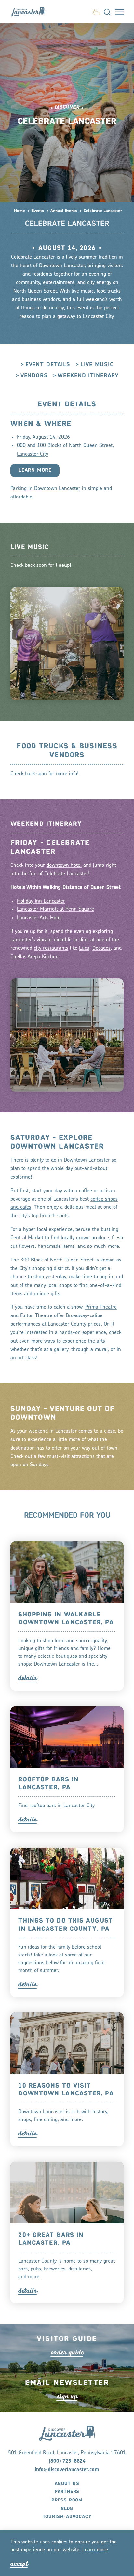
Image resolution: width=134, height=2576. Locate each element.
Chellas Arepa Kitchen (34, 957)
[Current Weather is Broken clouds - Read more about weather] (96, 11)
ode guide (67, 2352)
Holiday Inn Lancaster (41, 901)
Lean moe (95, 2550)
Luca (84, 948)
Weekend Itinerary (88, 376)
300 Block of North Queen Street (56, 1260)
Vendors (34, 376)
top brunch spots (50, 1216)
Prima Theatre (101, 1307)
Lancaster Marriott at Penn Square (55, 909)
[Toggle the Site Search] (107, 12)
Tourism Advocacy (67, 2517)
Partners (67, 2492)
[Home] (31, 12)
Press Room (67, 2500)
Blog (67, 2509)
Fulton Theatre (36, 1316)
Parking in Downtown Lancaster (45, 489)
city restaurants (51, 948)
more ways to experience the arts (68, 1341)
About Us (67, 2484)
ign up (67, 2396)
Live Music (97, 365)
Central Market (27, 1238)
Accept (19, 2563)
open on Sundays (29, 1465)
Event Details (48, 365)
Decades (101, 948)
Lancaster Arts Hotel (39, 918)
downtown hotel (64, 865)
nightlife (63, 940)
